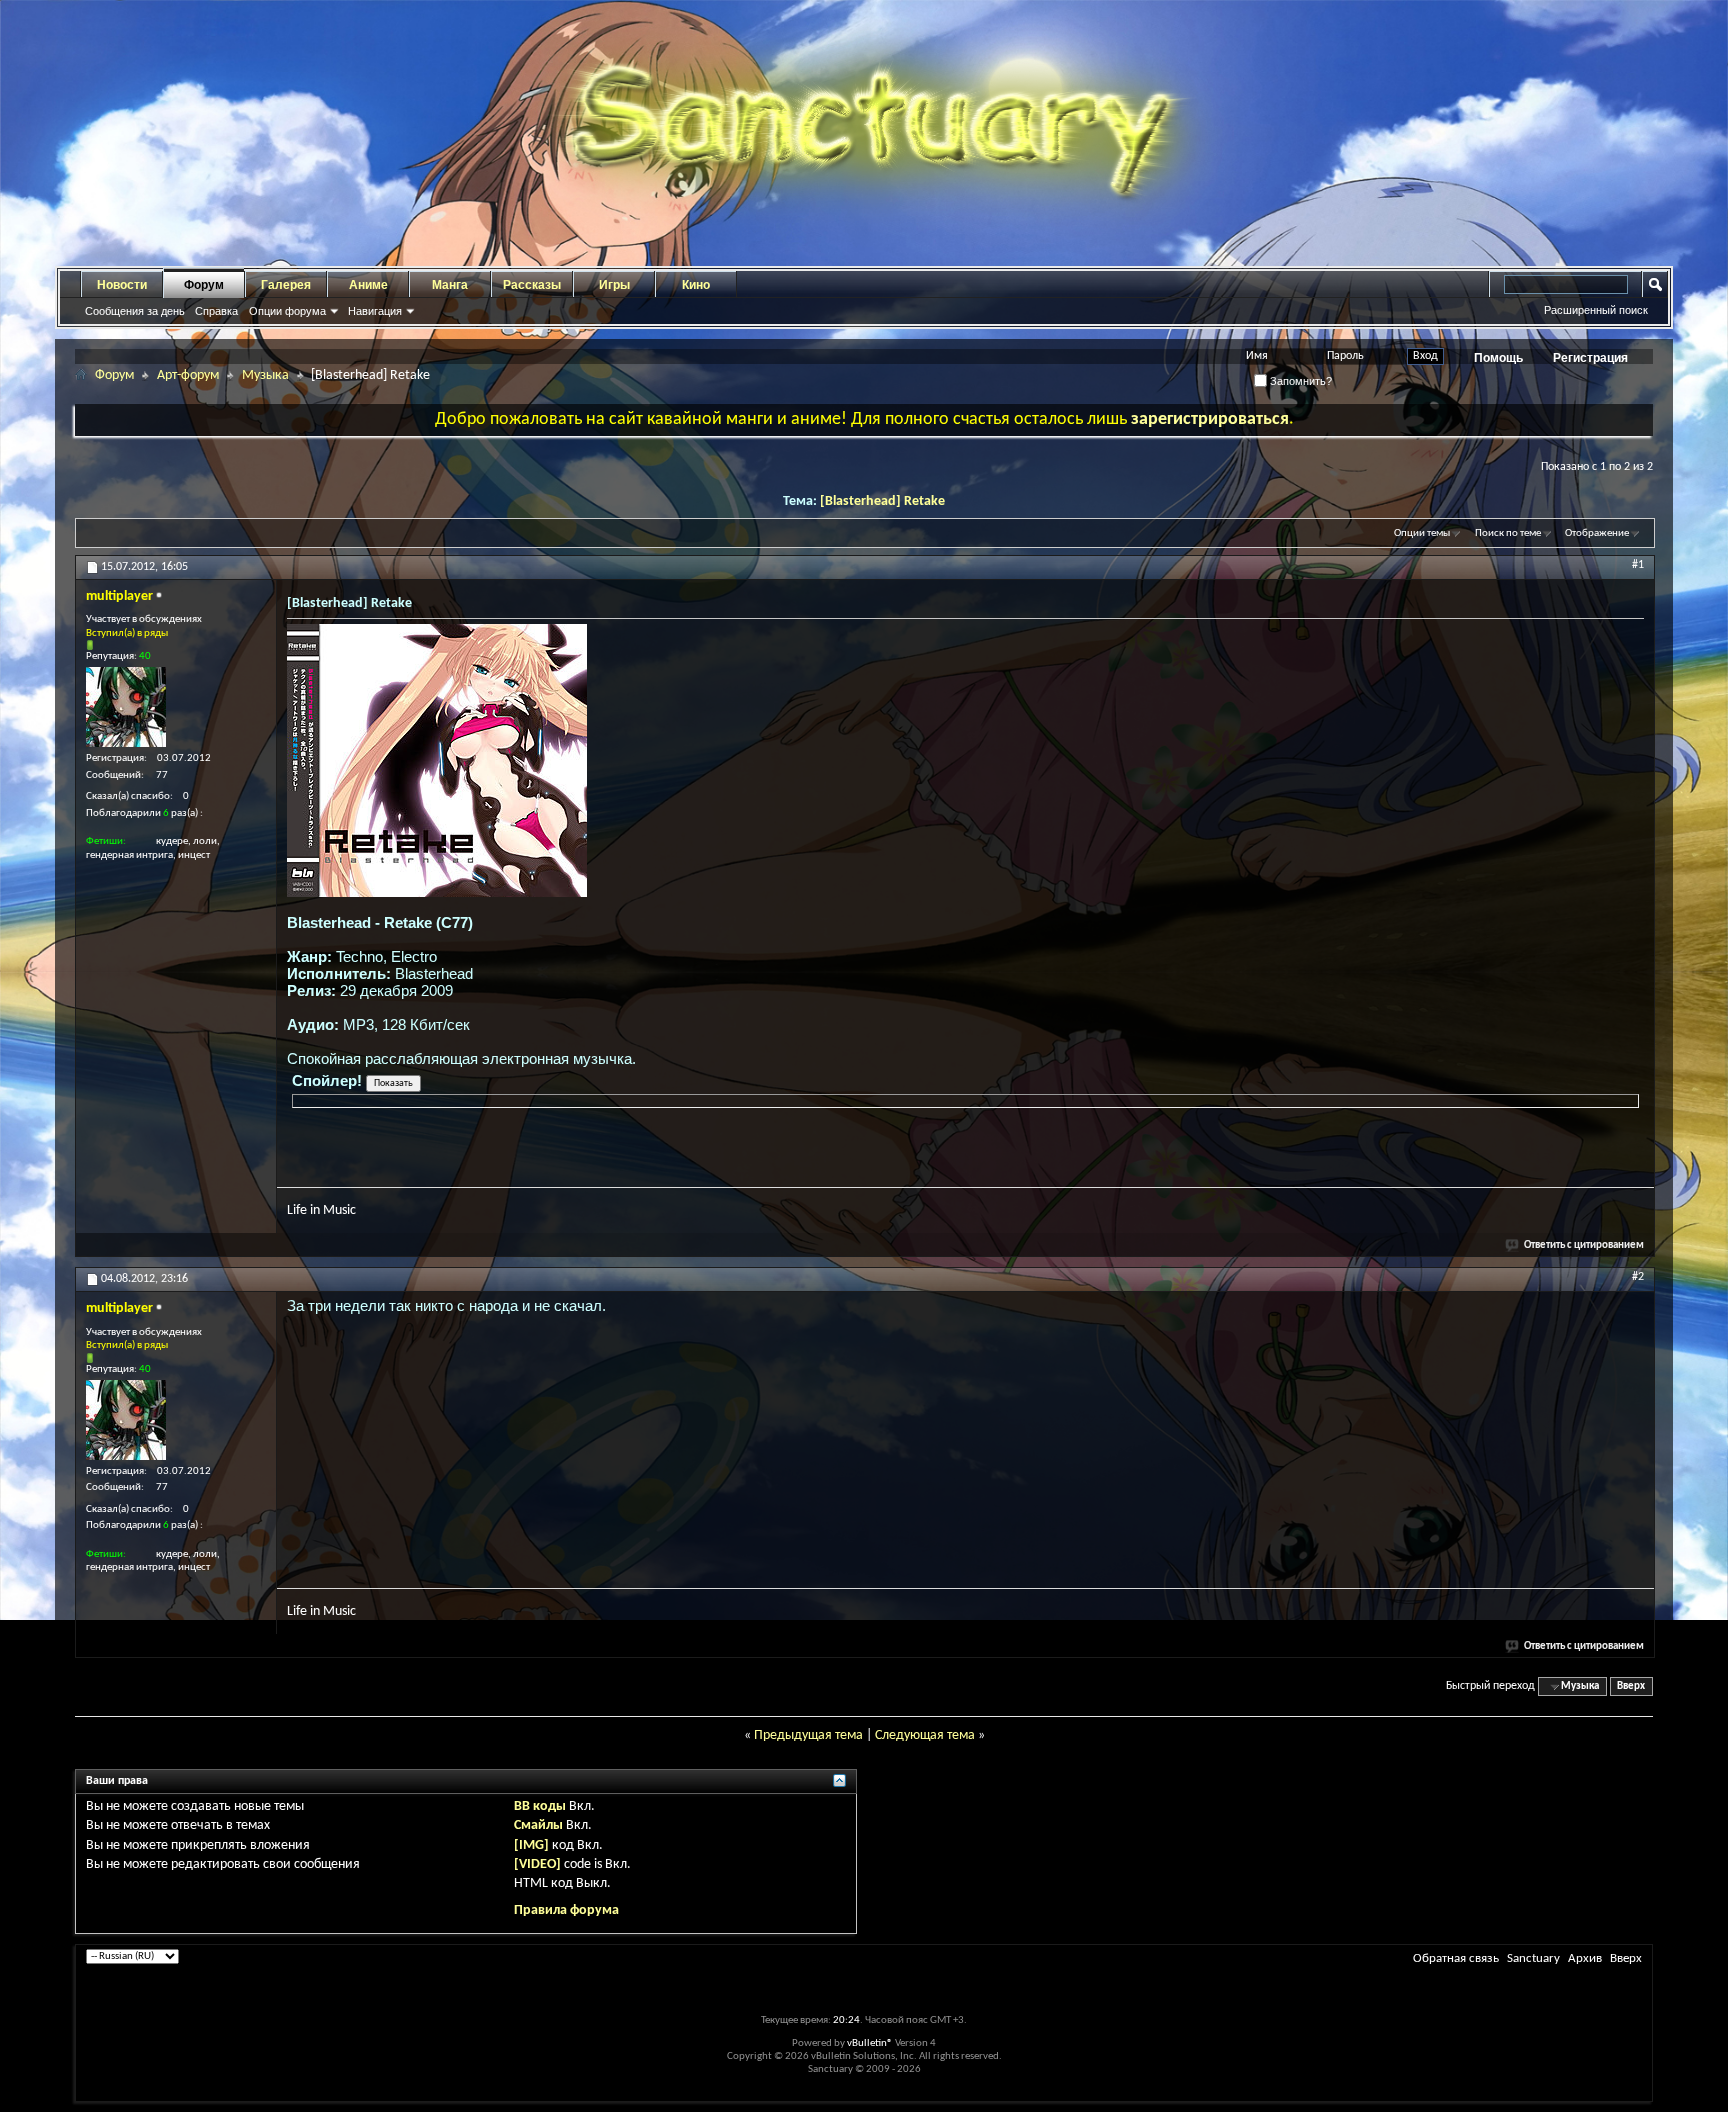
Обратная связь (1456, 1958)
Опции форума (287, 311)
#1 (1638, 565)
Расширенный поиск (1596, 310)
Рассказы (532, 285)
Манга (450, 285)
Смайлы (538, 1825)
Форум (204, 285)
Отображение (1597, 533)
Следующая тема (925, 1735)
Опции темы (1422, 533)
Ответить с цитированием (1584, 1245)
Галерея (286, 285)
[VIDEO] (537, 1864)
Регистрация (1590, 358)
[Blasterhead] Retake (882, 501)
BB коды (540, 1806)
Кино (696, 285)
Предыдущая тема (808, 1735)
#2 (1638, 1277)
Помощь (1498, 358)
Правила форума (566, 1910)
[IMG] (531, 1845)
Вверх (1631, 1686)
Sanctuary (1533, 1958)
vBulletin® (870, 2043)
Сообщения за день (135, 311)
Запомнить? (1299, 381)
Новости (122, 285)
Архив (1585, 1958)
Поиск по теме (1508, 533)
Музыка (265, 375)
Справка (216, 311)
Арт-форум (188, 375)
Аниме (368, 285)
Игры (614, 285)
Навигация (375, 311)
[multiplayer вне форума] (126, 707)
